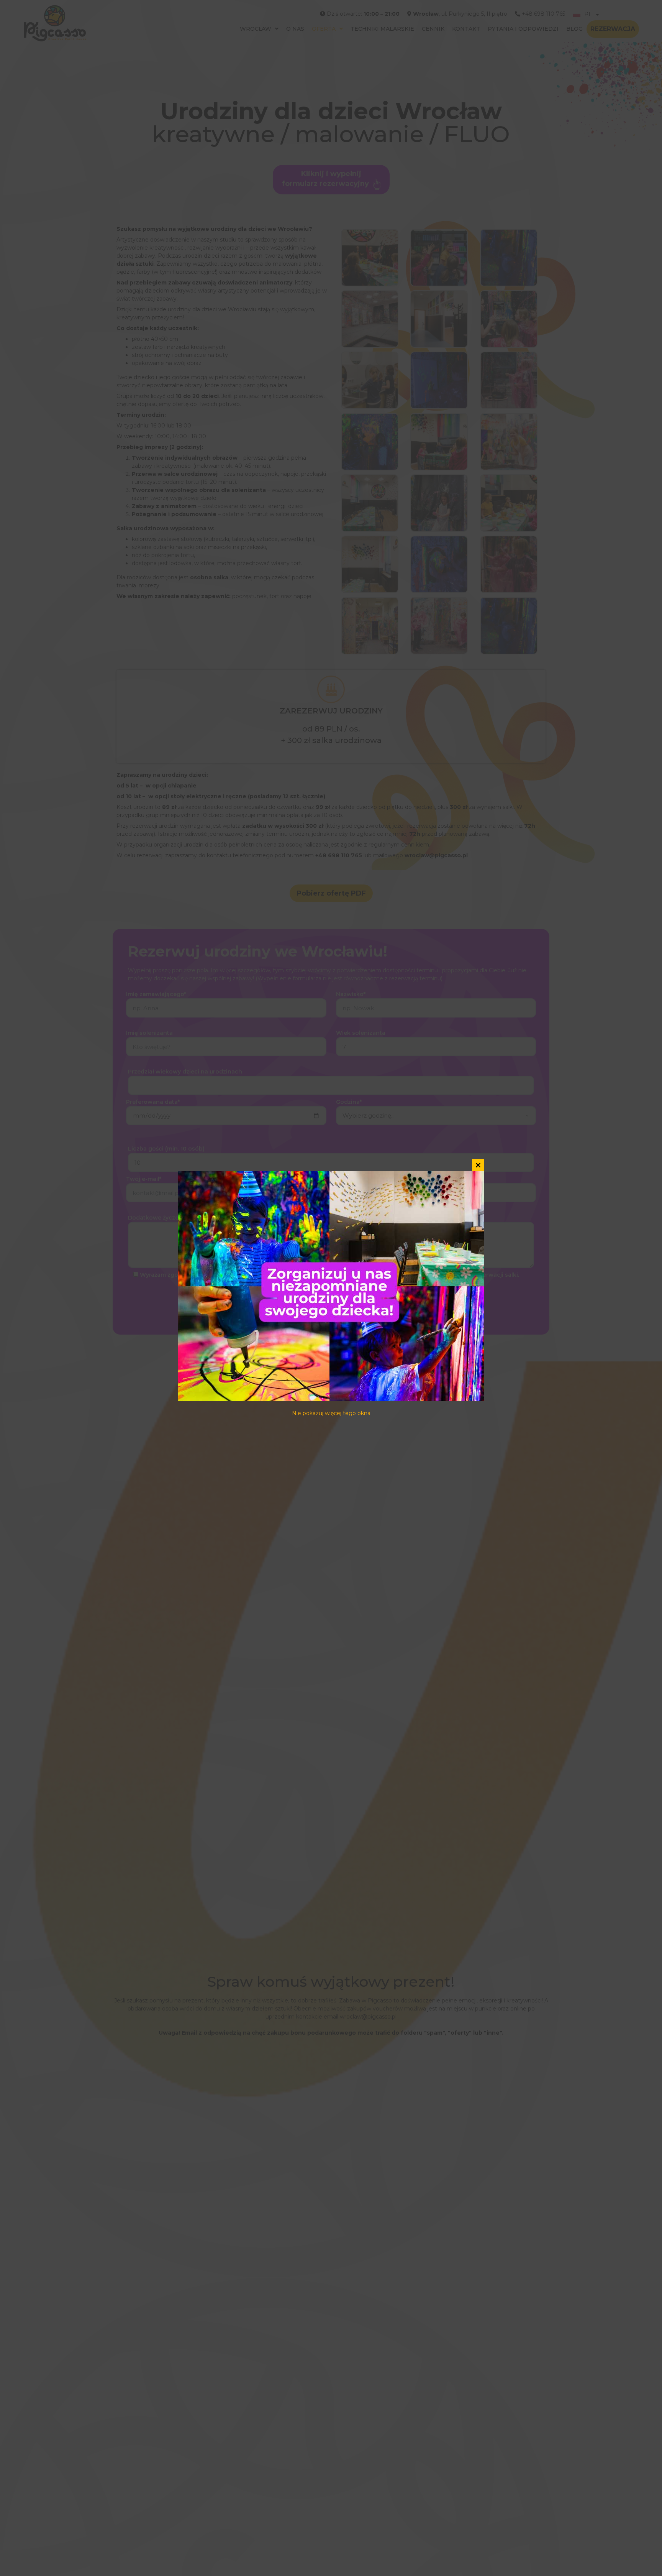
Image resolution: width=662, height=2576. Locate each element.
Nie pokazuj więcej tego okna (331, 1413)
